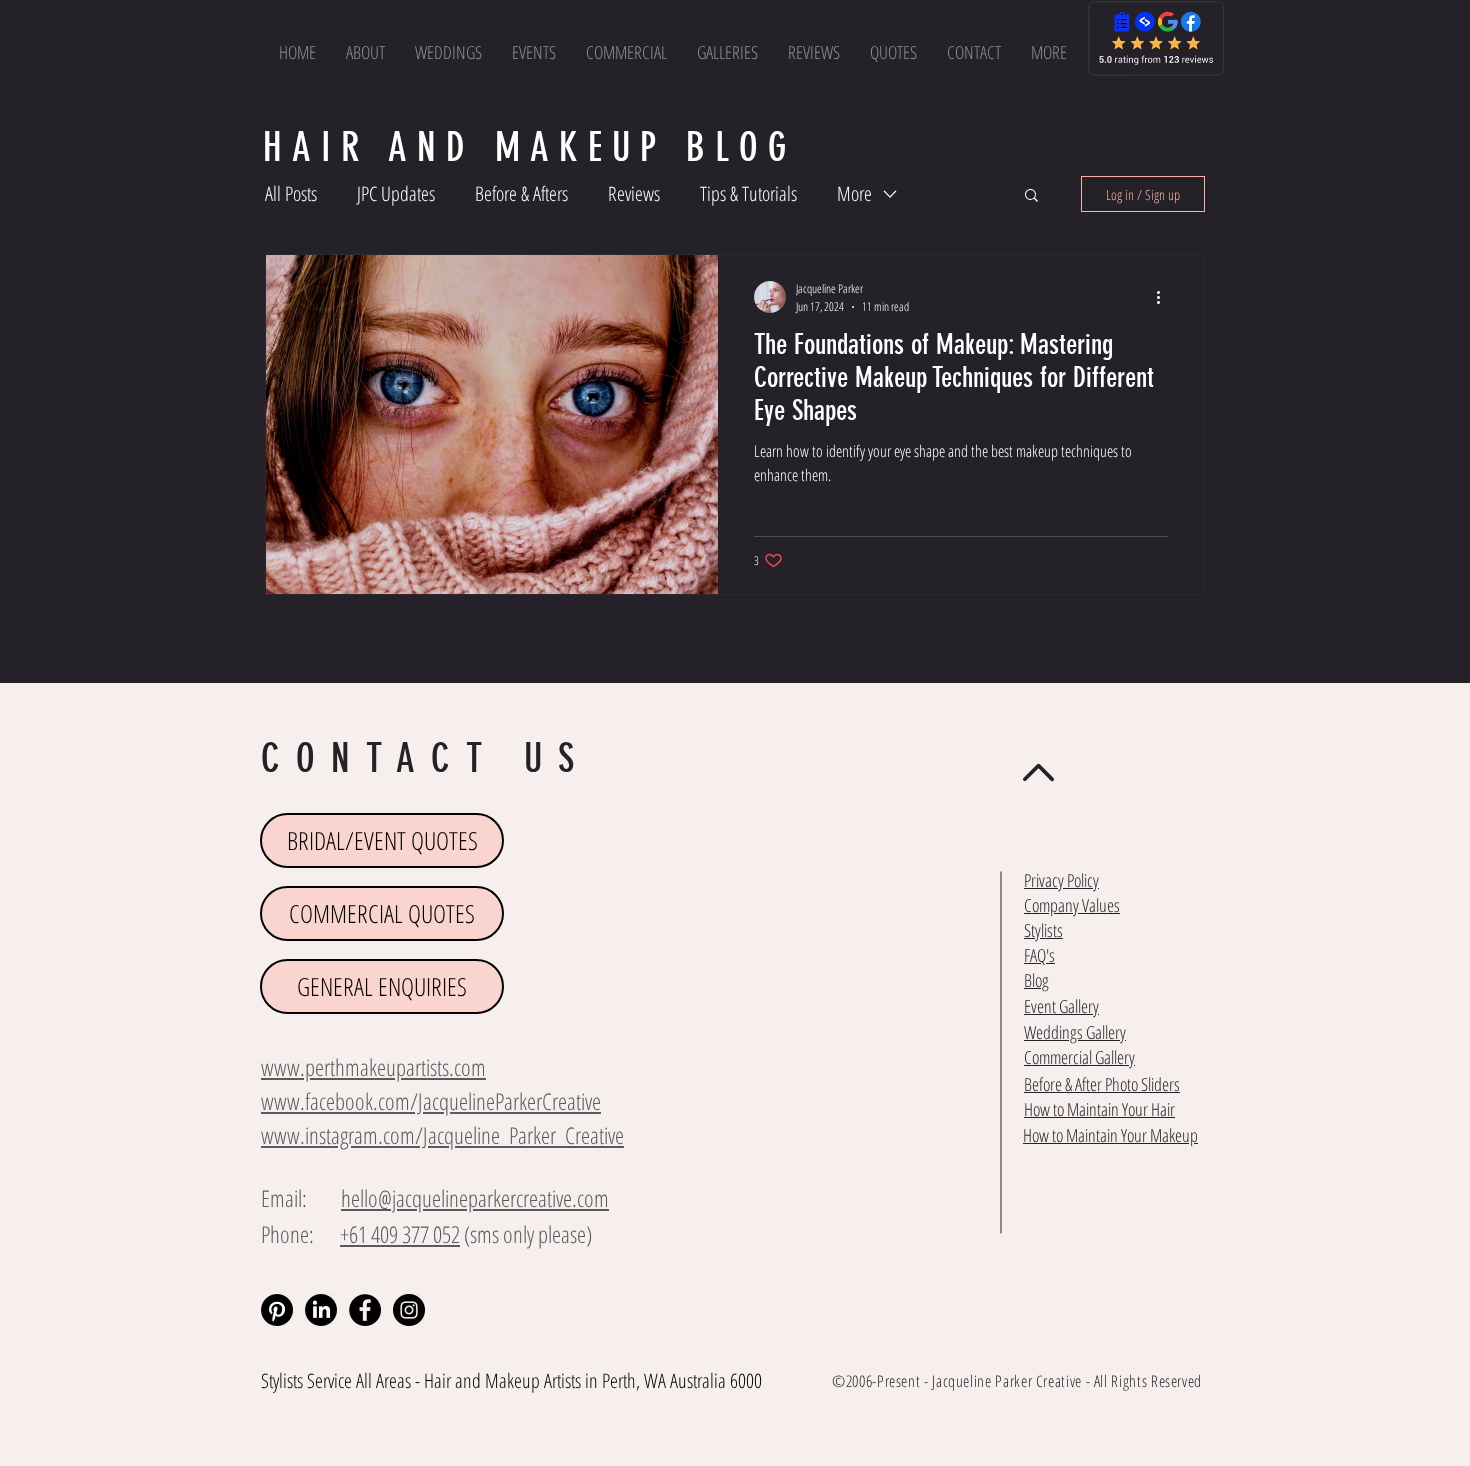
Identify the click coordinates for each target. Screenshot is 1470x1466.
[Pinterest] (277, 1310)
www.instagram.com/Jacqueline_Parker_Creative (442, 1135)
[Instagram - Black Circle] (409, 1310)
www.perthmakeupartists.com (373, 1067)
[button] (1049, 52)
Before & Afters (521, 193)
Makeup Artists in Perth (560, 1380)
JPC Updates (396, 193)
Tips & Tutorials (748, 193)
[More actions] (1165, 297)
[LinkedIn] (321, 1310)
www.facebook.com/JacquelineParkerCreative (431, 1101)
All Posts (291, 193)
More (854, 193)
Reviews (634, 193)
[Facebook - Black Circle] (365, 1310)
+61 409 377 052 (400, 1234)
